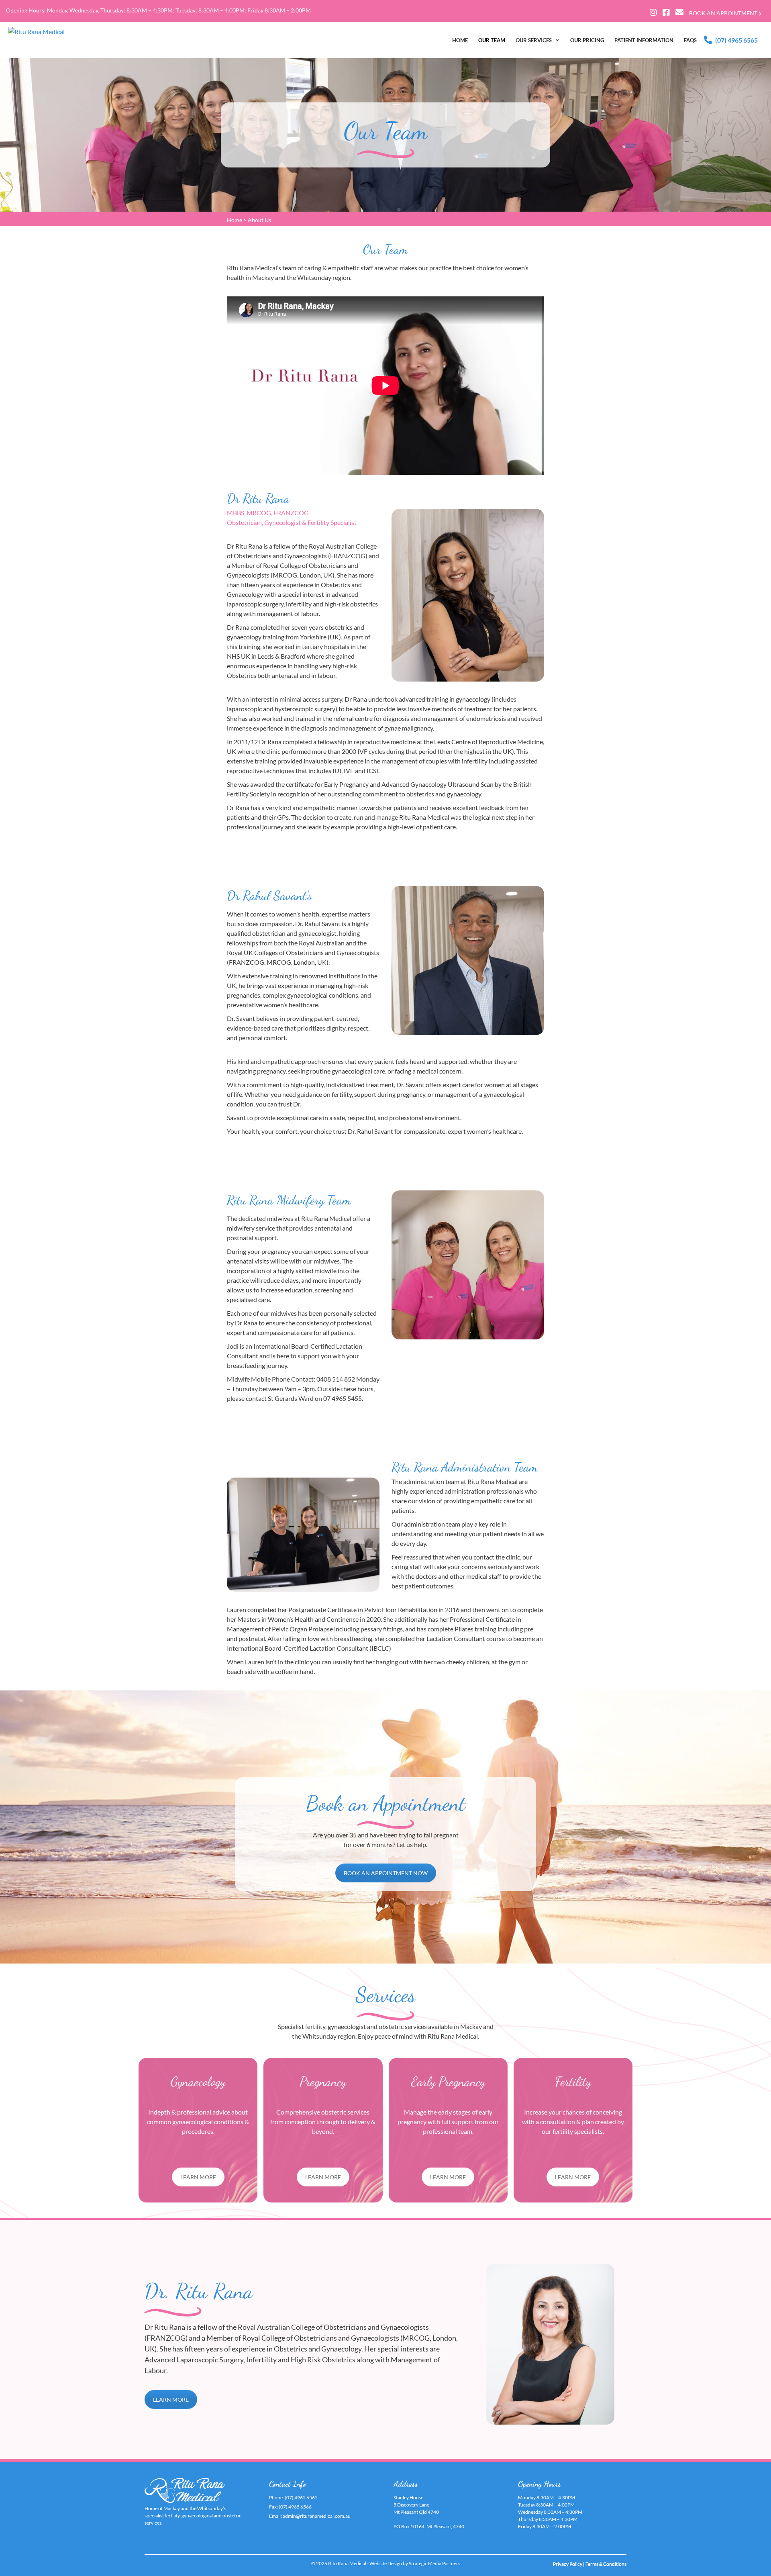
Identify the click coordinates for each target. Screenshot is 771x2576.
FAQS (690, 40)
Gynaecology (198, 2082)
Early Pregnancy (448, 2082)
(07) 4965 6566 (295, 2507)
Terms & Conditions (606, 2564)
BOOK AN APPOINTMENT (724, 13)
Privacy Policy (568, 2564)
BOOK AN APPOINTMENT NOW (386, 1873)
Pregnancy (323, 2082)
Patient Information (644, 40)
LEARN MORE (198, 2177)
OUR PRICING (587, 40)
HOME (460, 40)
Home (235, 220)
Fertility (573, 2082)
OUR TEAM (492, 40)
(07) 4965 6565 (736, 40)
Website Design (386, 2563)
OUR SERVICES (534, 40)
